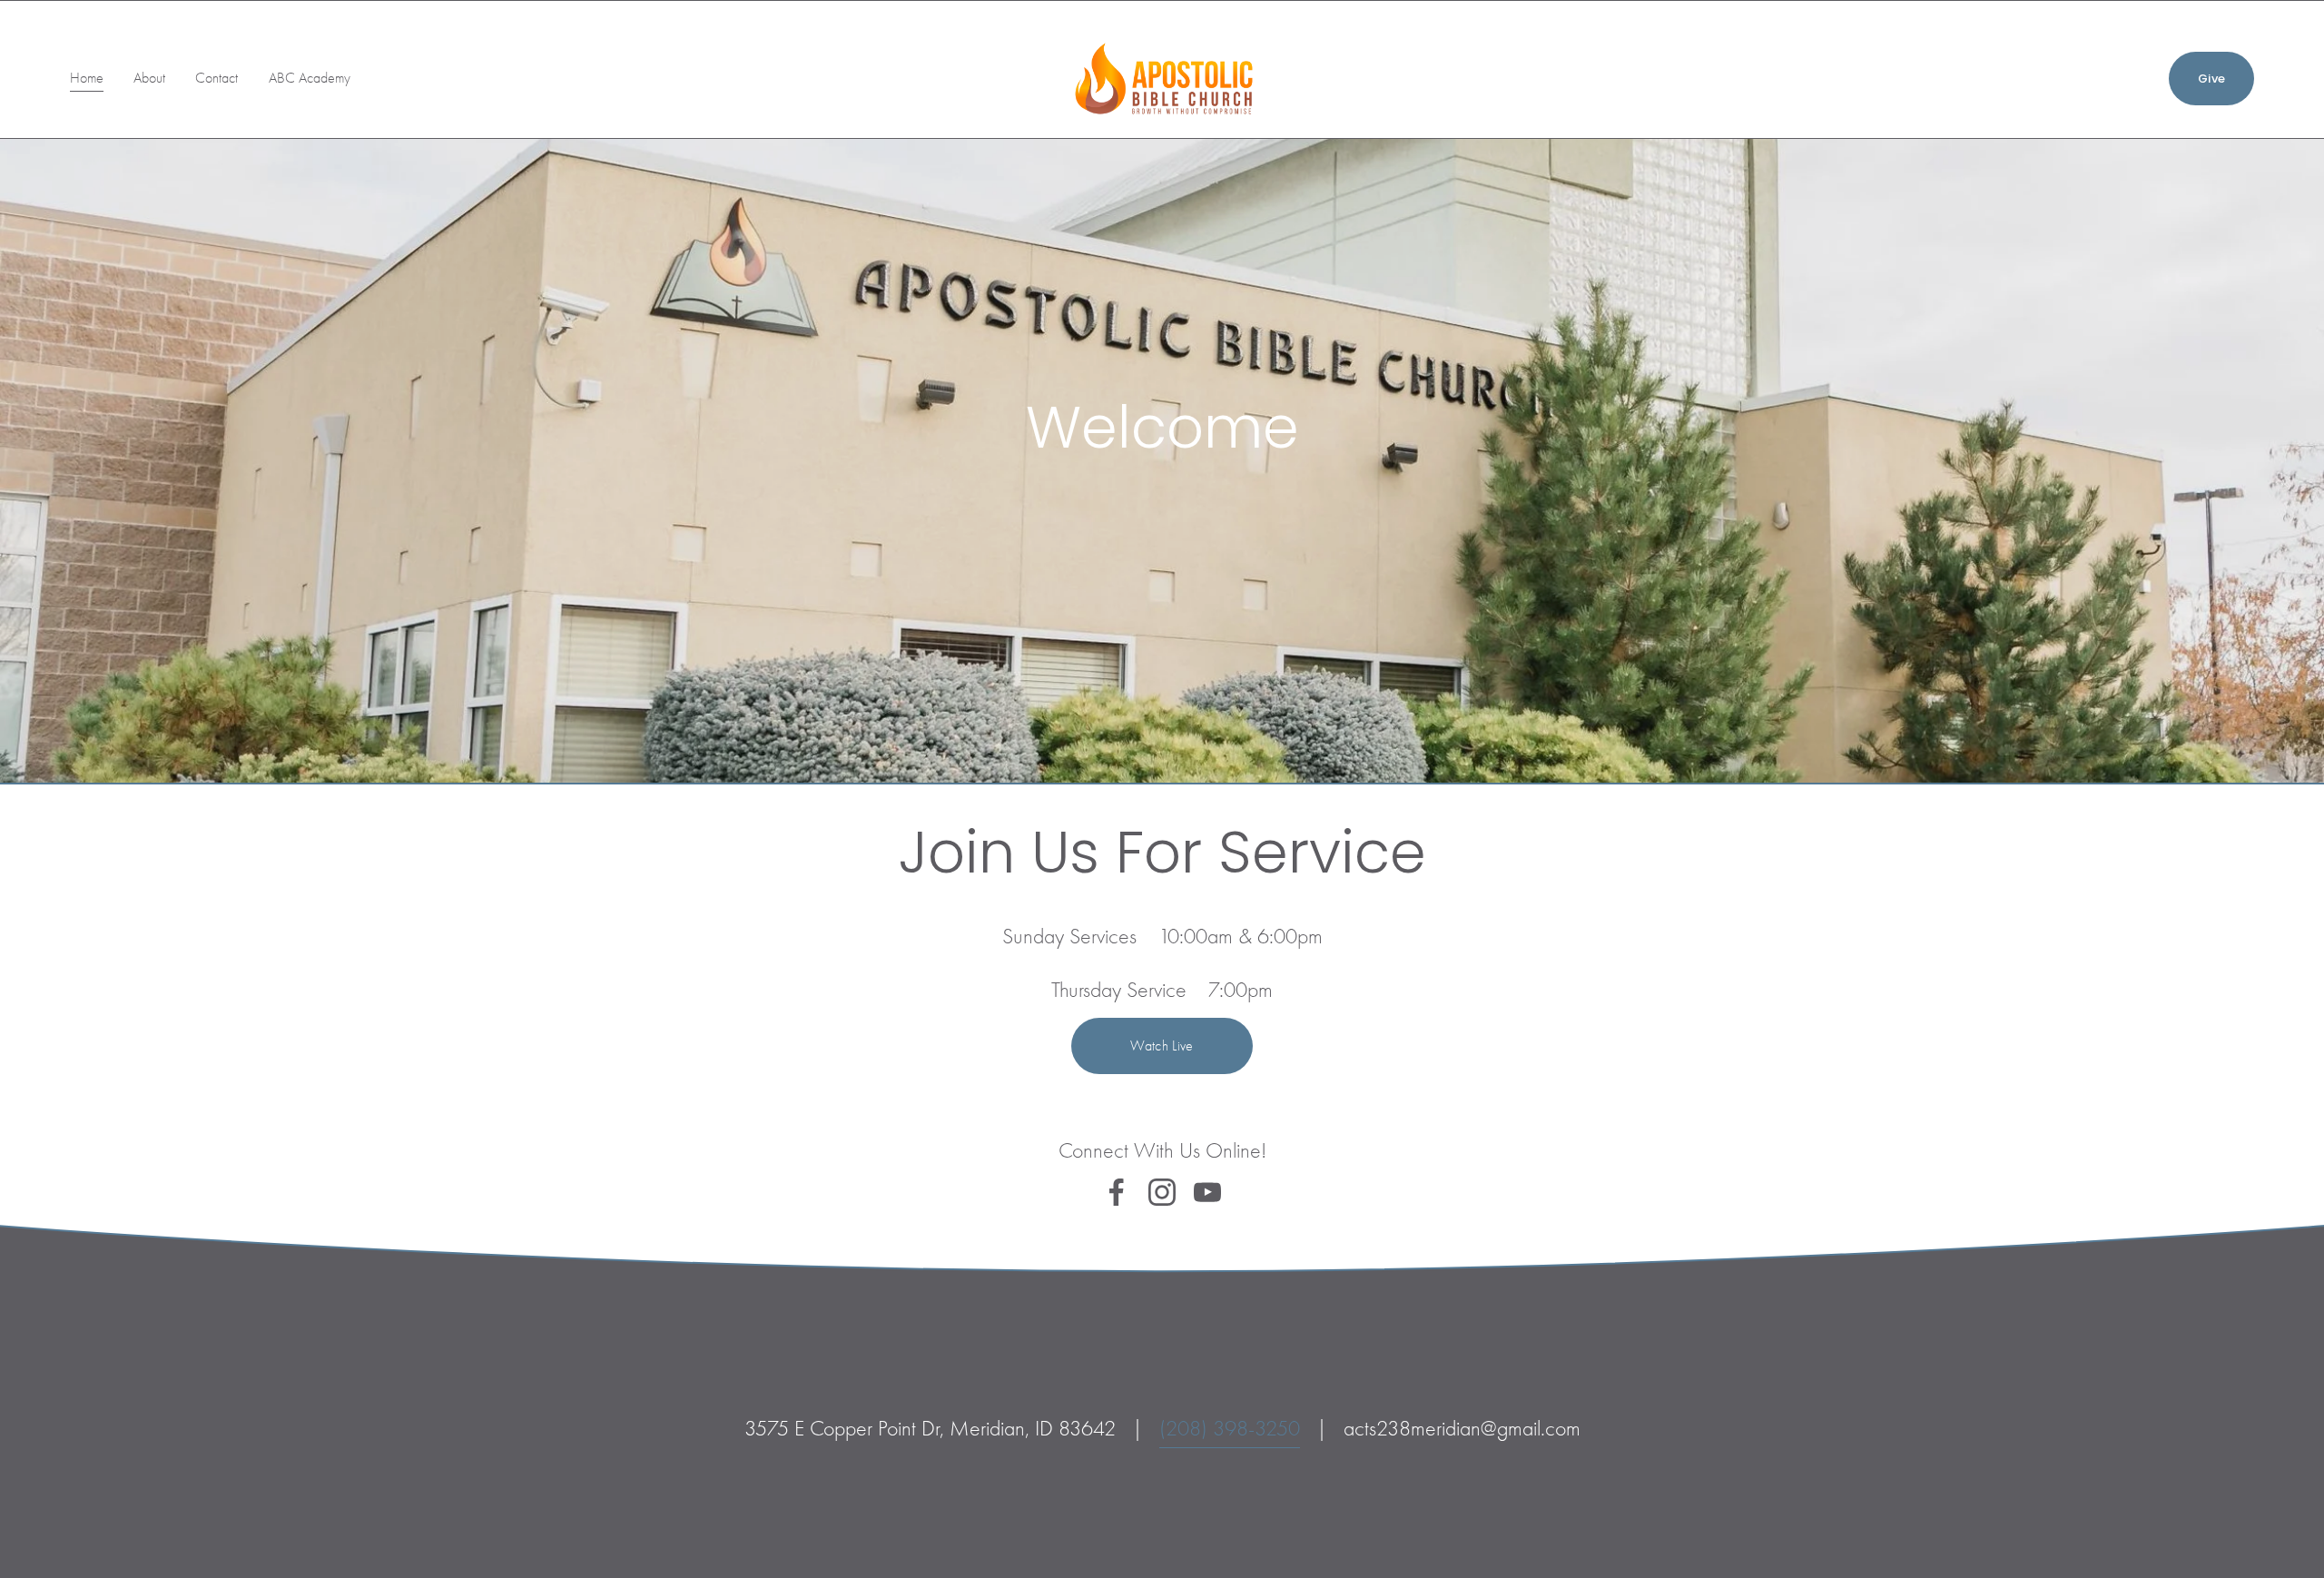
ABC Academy (310, 78)
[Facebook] (1117, 1192)
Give (2211, 79)
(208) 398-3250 (1230, 1428)
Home (87, 78)
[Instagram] (1162, 1192)
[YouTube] (1207, 1192)
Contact (217, 78)
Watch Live (1162, 1046)
